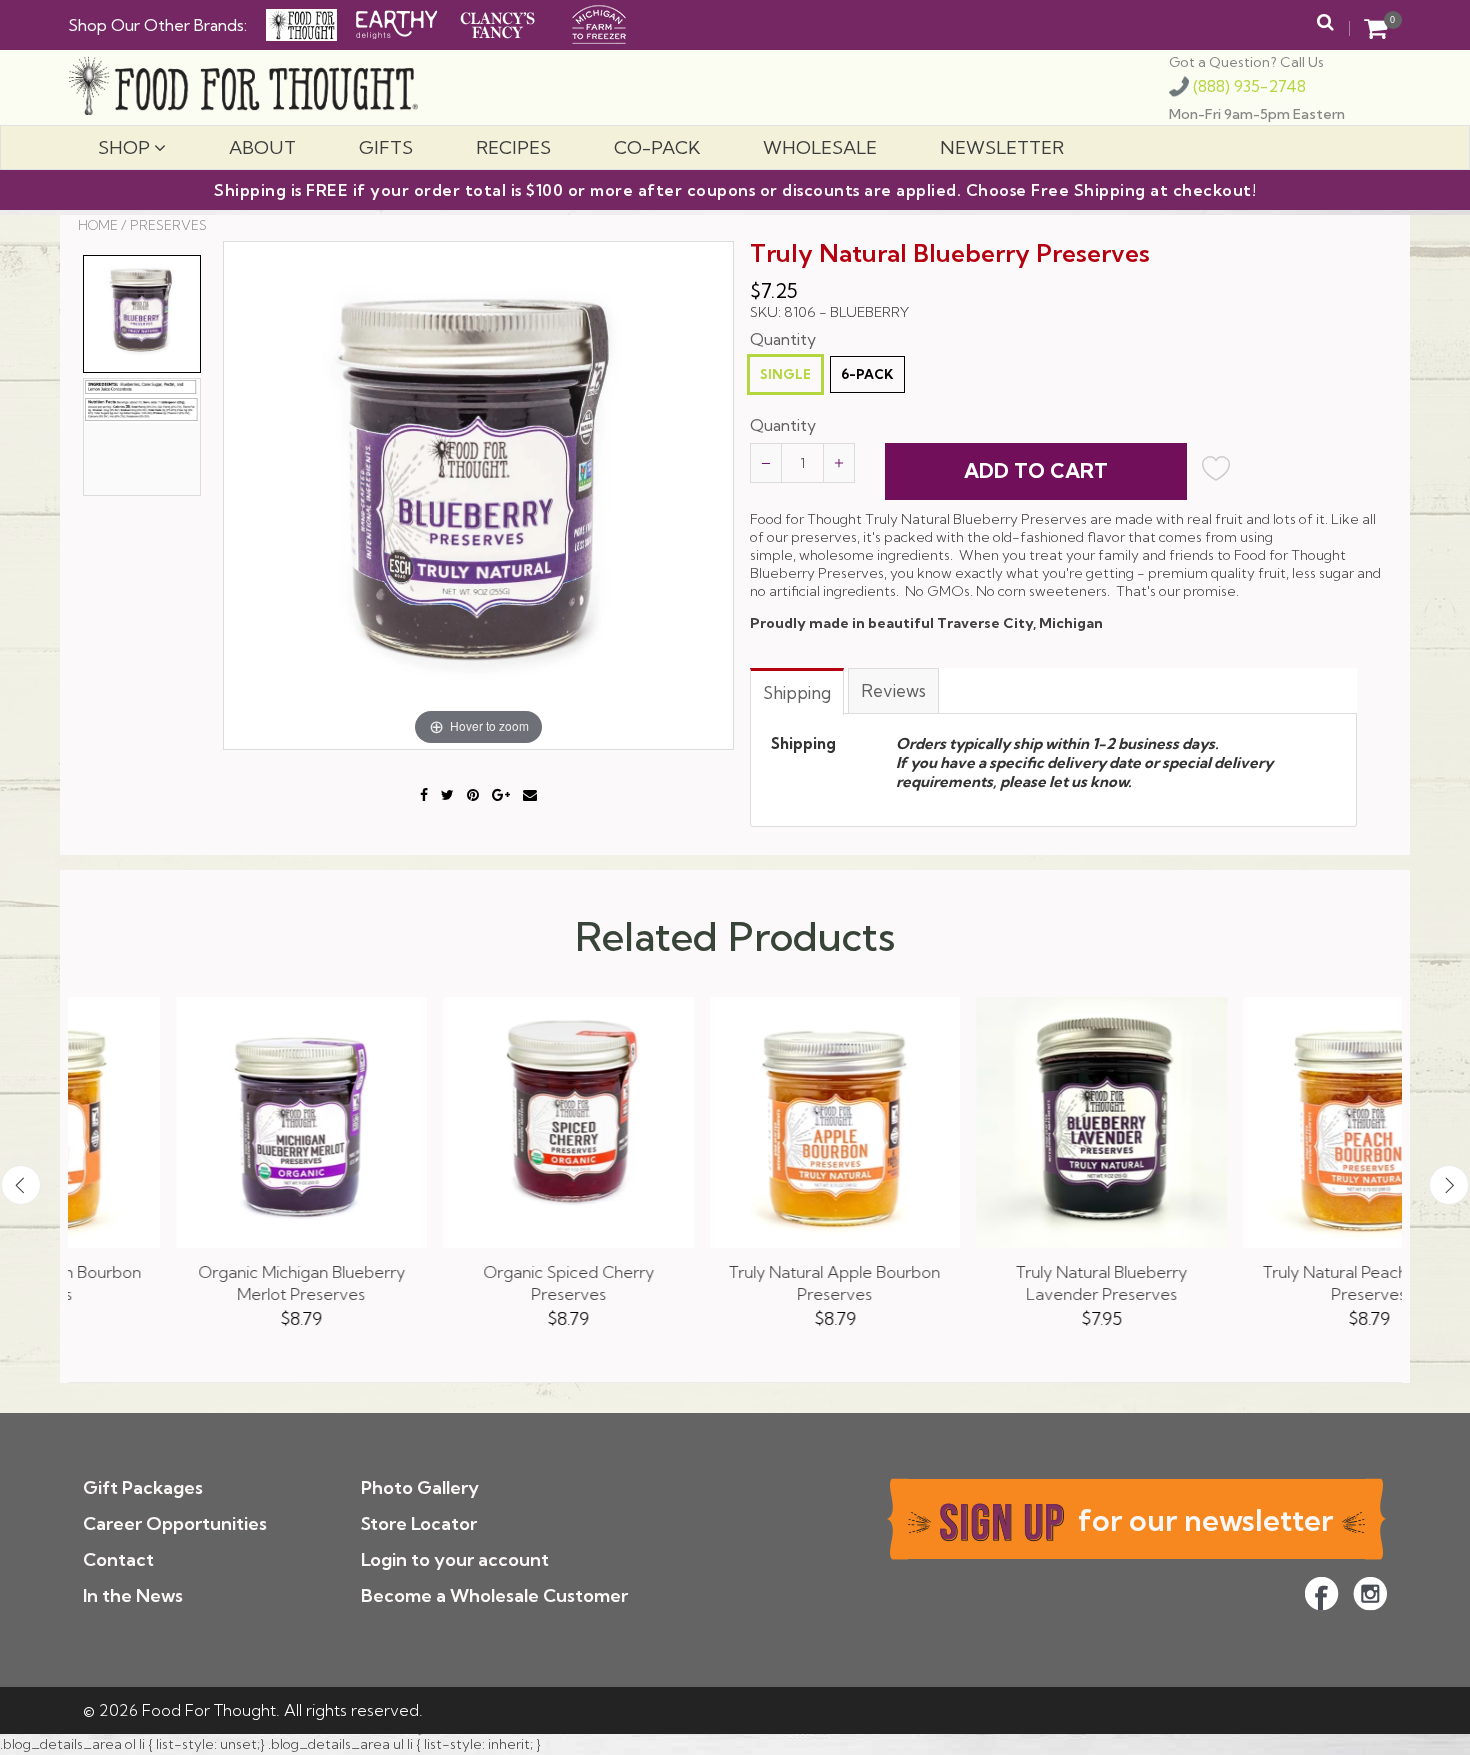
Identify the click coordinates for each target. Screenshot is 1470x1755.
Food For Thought (209, 1710)
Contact (118, 1559)
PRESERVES (168, 225)
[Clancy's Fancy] (498, 22)
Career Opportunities (175, 1523)
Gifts (386, 147)
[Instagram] (1370, 1593)
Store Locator (419, 1523)
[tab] (798, 690)
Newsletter (1002, 147)
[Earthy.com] (397, 22)
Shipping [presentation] (797, 692)
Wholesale (820, 147)
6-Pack (867, 374)
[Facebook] (1321, 1593)
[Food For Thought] (301, 25)
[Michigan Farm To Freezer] (599, 22)
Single (785, 374)
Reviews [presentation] (893, 690)
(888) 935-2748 (1247, 87)
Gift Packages (143, 1487)
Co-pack (657, 147)
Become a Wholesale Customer (494, 1595)
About (262, 147)
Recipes (513, 147)
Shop (126, 147)
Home (98, 225)
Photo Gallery (420, 1487)
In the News (133, 1595)
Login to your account (455, 1559)
